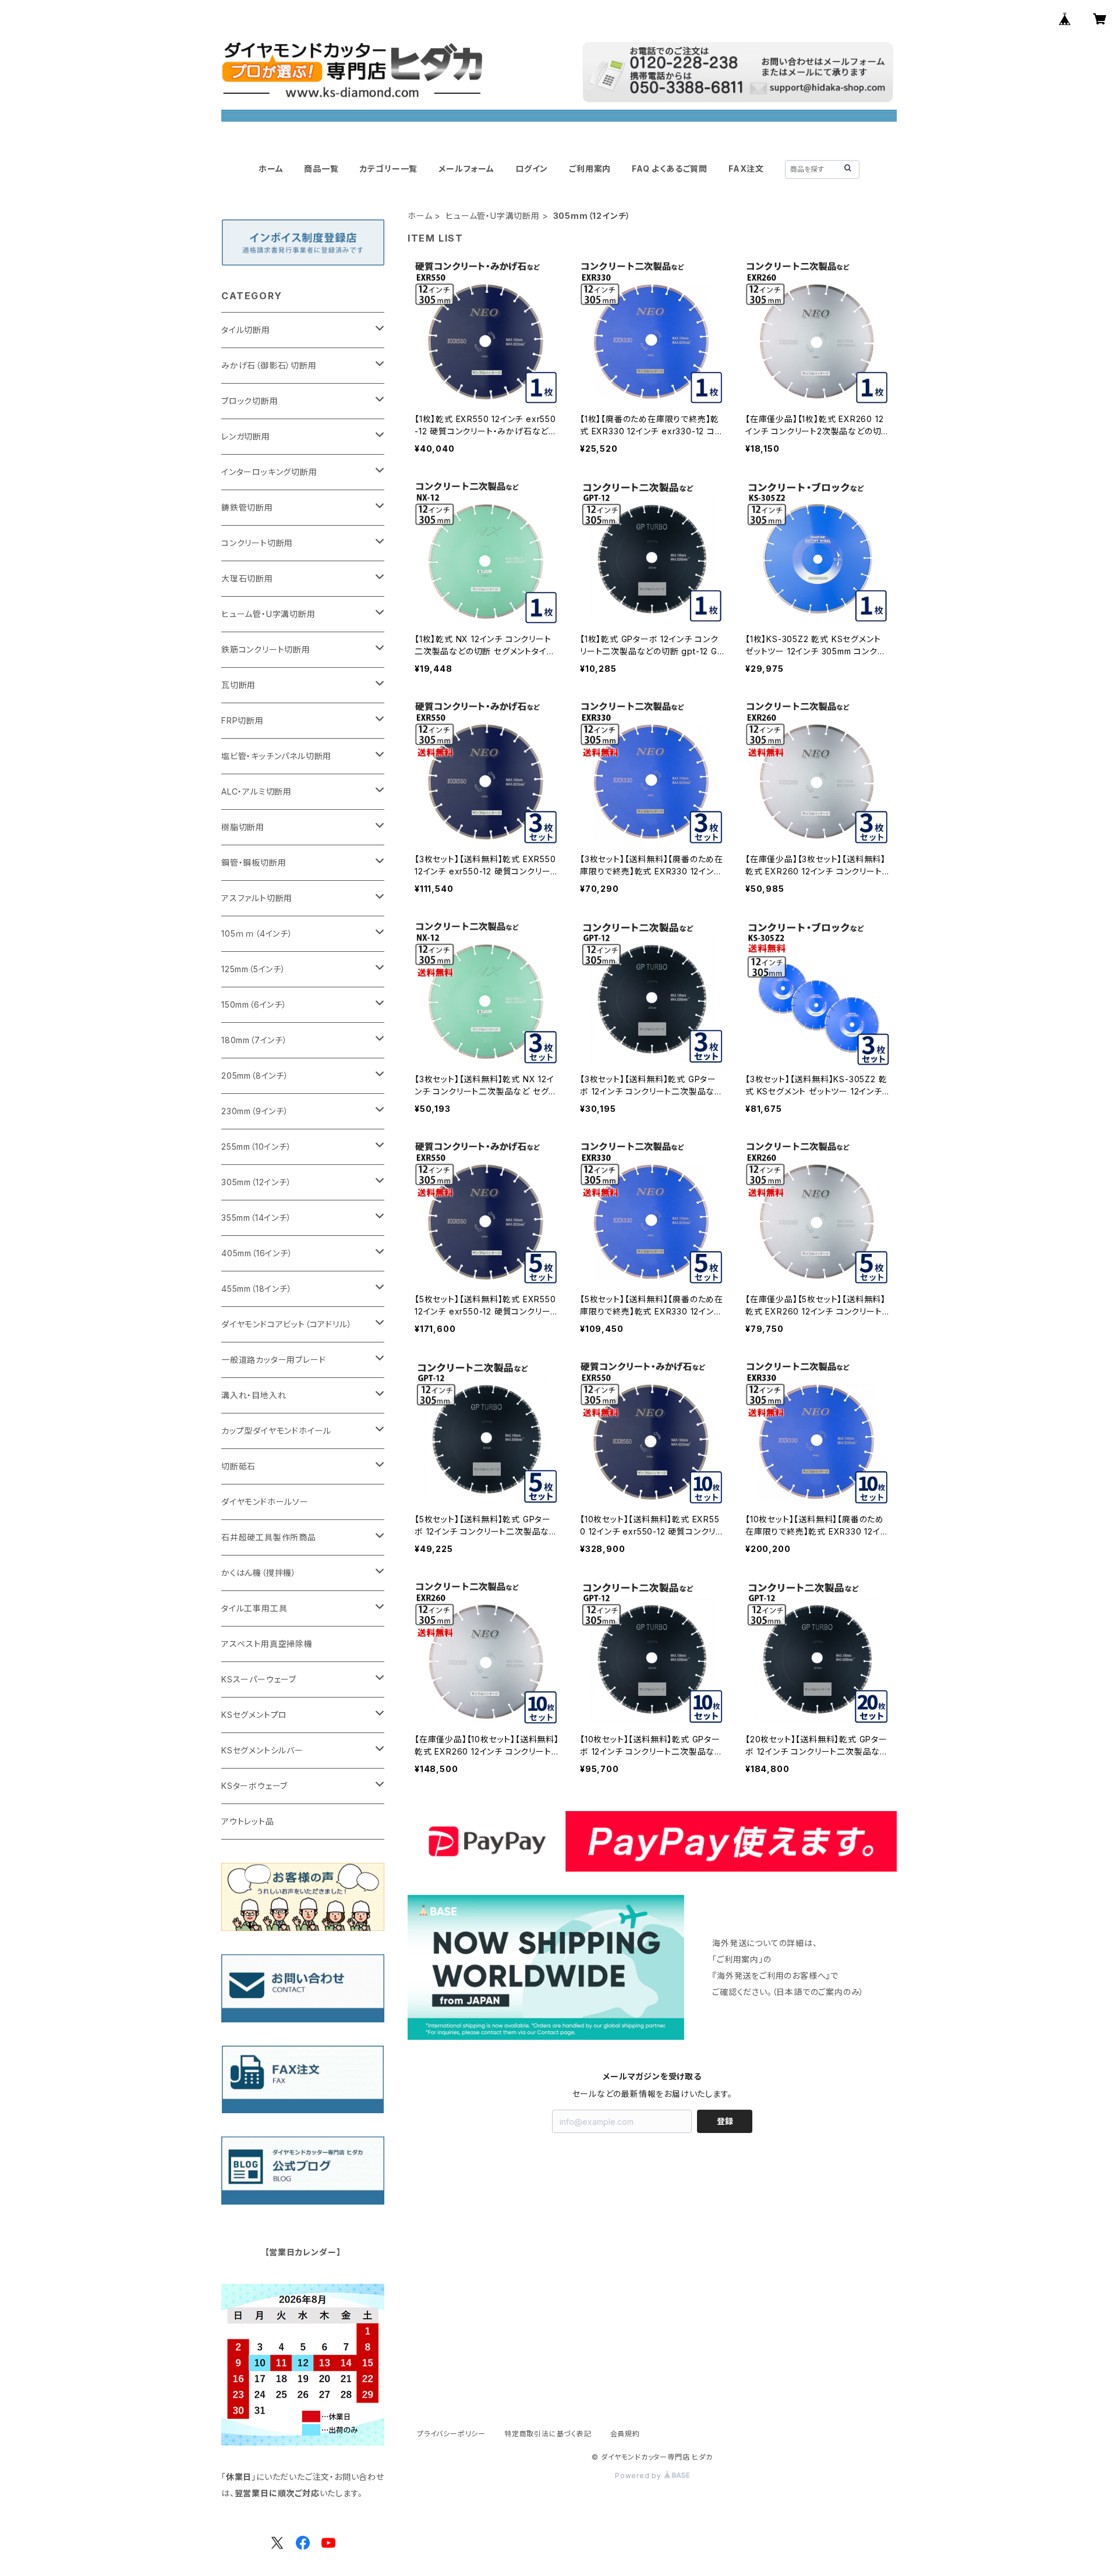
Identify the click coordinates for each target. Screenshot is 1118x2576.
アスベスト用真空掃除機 (267, 1644)
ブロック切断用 (250, 401)
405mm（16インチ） (257, 1253)
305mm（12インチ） (256, 1182)
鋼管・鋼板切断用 (254, 862)
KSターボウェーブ (254, 1786)
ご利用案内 (590, 169)
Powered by (639, 2476)
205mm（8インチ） (255, 1076)
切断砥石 (238, 1466)
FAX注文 (746, 169)
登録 (725, 2121)
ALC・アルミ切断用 (256, 791)
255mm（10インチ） (256, 1147)
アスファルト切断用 (257, 898)
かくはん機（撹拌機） (259, 1573)
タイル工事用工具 (254, 1608)
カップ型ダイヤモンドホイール (276, 1431)
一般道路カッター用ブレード (273, 1360)
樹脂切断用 (243, 827)
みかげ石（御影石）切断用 (269, 365)
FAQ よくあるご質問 (670, 169)
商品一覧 (321, 169)
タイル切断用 (246, 330)
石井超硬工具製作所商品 (269, 1537)
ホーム (271, 169)
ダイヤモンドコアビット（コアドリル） (286, 1324)
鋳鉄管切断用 (247, 507)
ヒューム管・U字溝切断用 (493, 216)
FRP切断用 (243, 720)
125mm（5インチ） (254, 969)
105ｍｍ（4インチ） (257, 933)
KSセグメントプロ (254, 1715)
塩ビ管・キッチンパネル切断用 (276, 756)
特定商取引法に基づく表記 (548, 2434)
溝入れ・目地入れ (254, 1395)
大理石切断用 (247, 578)
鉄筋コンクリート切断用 (266, 649)
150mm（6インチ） (254, 1004)
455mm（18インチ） (257, 1289)
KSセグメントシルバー (262, 1750)
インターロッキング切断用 (269, 472)
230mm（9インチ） (255, 1111)
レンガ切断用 (246, 436)
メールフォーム (466, 169)
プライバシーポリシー (451, 2434)
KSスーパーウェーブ (259, 1679)
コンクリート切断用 (257, 543)
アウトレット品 (248, 1821)
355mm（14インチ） (256, 1218)
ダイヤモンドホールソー (265, 1502)
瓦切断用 (238, 685)
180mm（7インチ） (254, 1040)
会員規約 (625, 2434)
